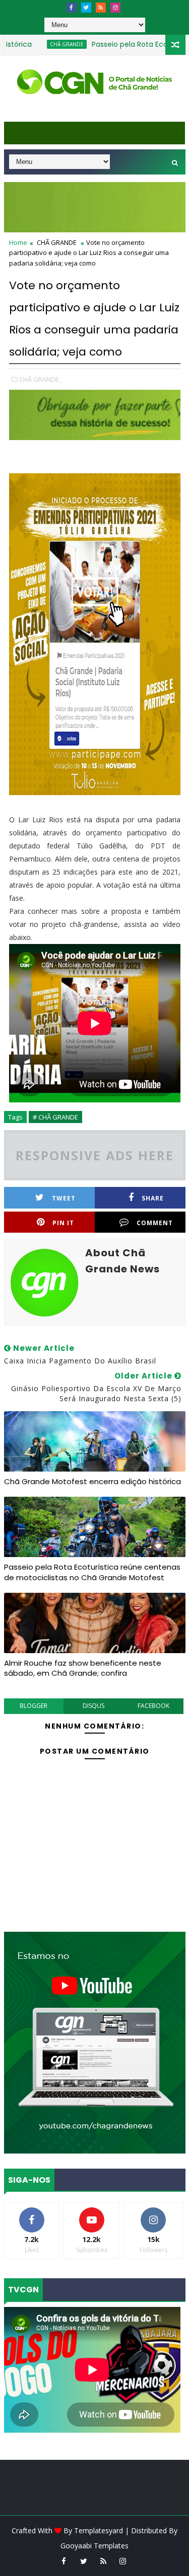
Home (18, 242)
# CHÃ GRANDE (55, 1117)
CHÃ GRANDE (41, 44)
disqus (93, 1706)
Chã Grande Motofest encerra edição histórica (92, 1481)
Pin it (63, 1223)
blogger (34, 1706)
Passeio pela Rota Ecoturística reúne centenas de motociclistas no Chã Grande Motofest (92, 1572)
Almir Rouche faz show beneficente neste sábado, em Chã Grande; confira (83, 1668)
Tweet (64, 1198)
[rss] (101, 8)
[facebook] (72, 8)
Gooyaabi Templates (94, 2546)
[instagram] (115, 8)
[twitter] (86, 8)
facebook (153, 1706)
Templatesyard (99, 2530)
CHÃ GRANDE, (40, 379)
